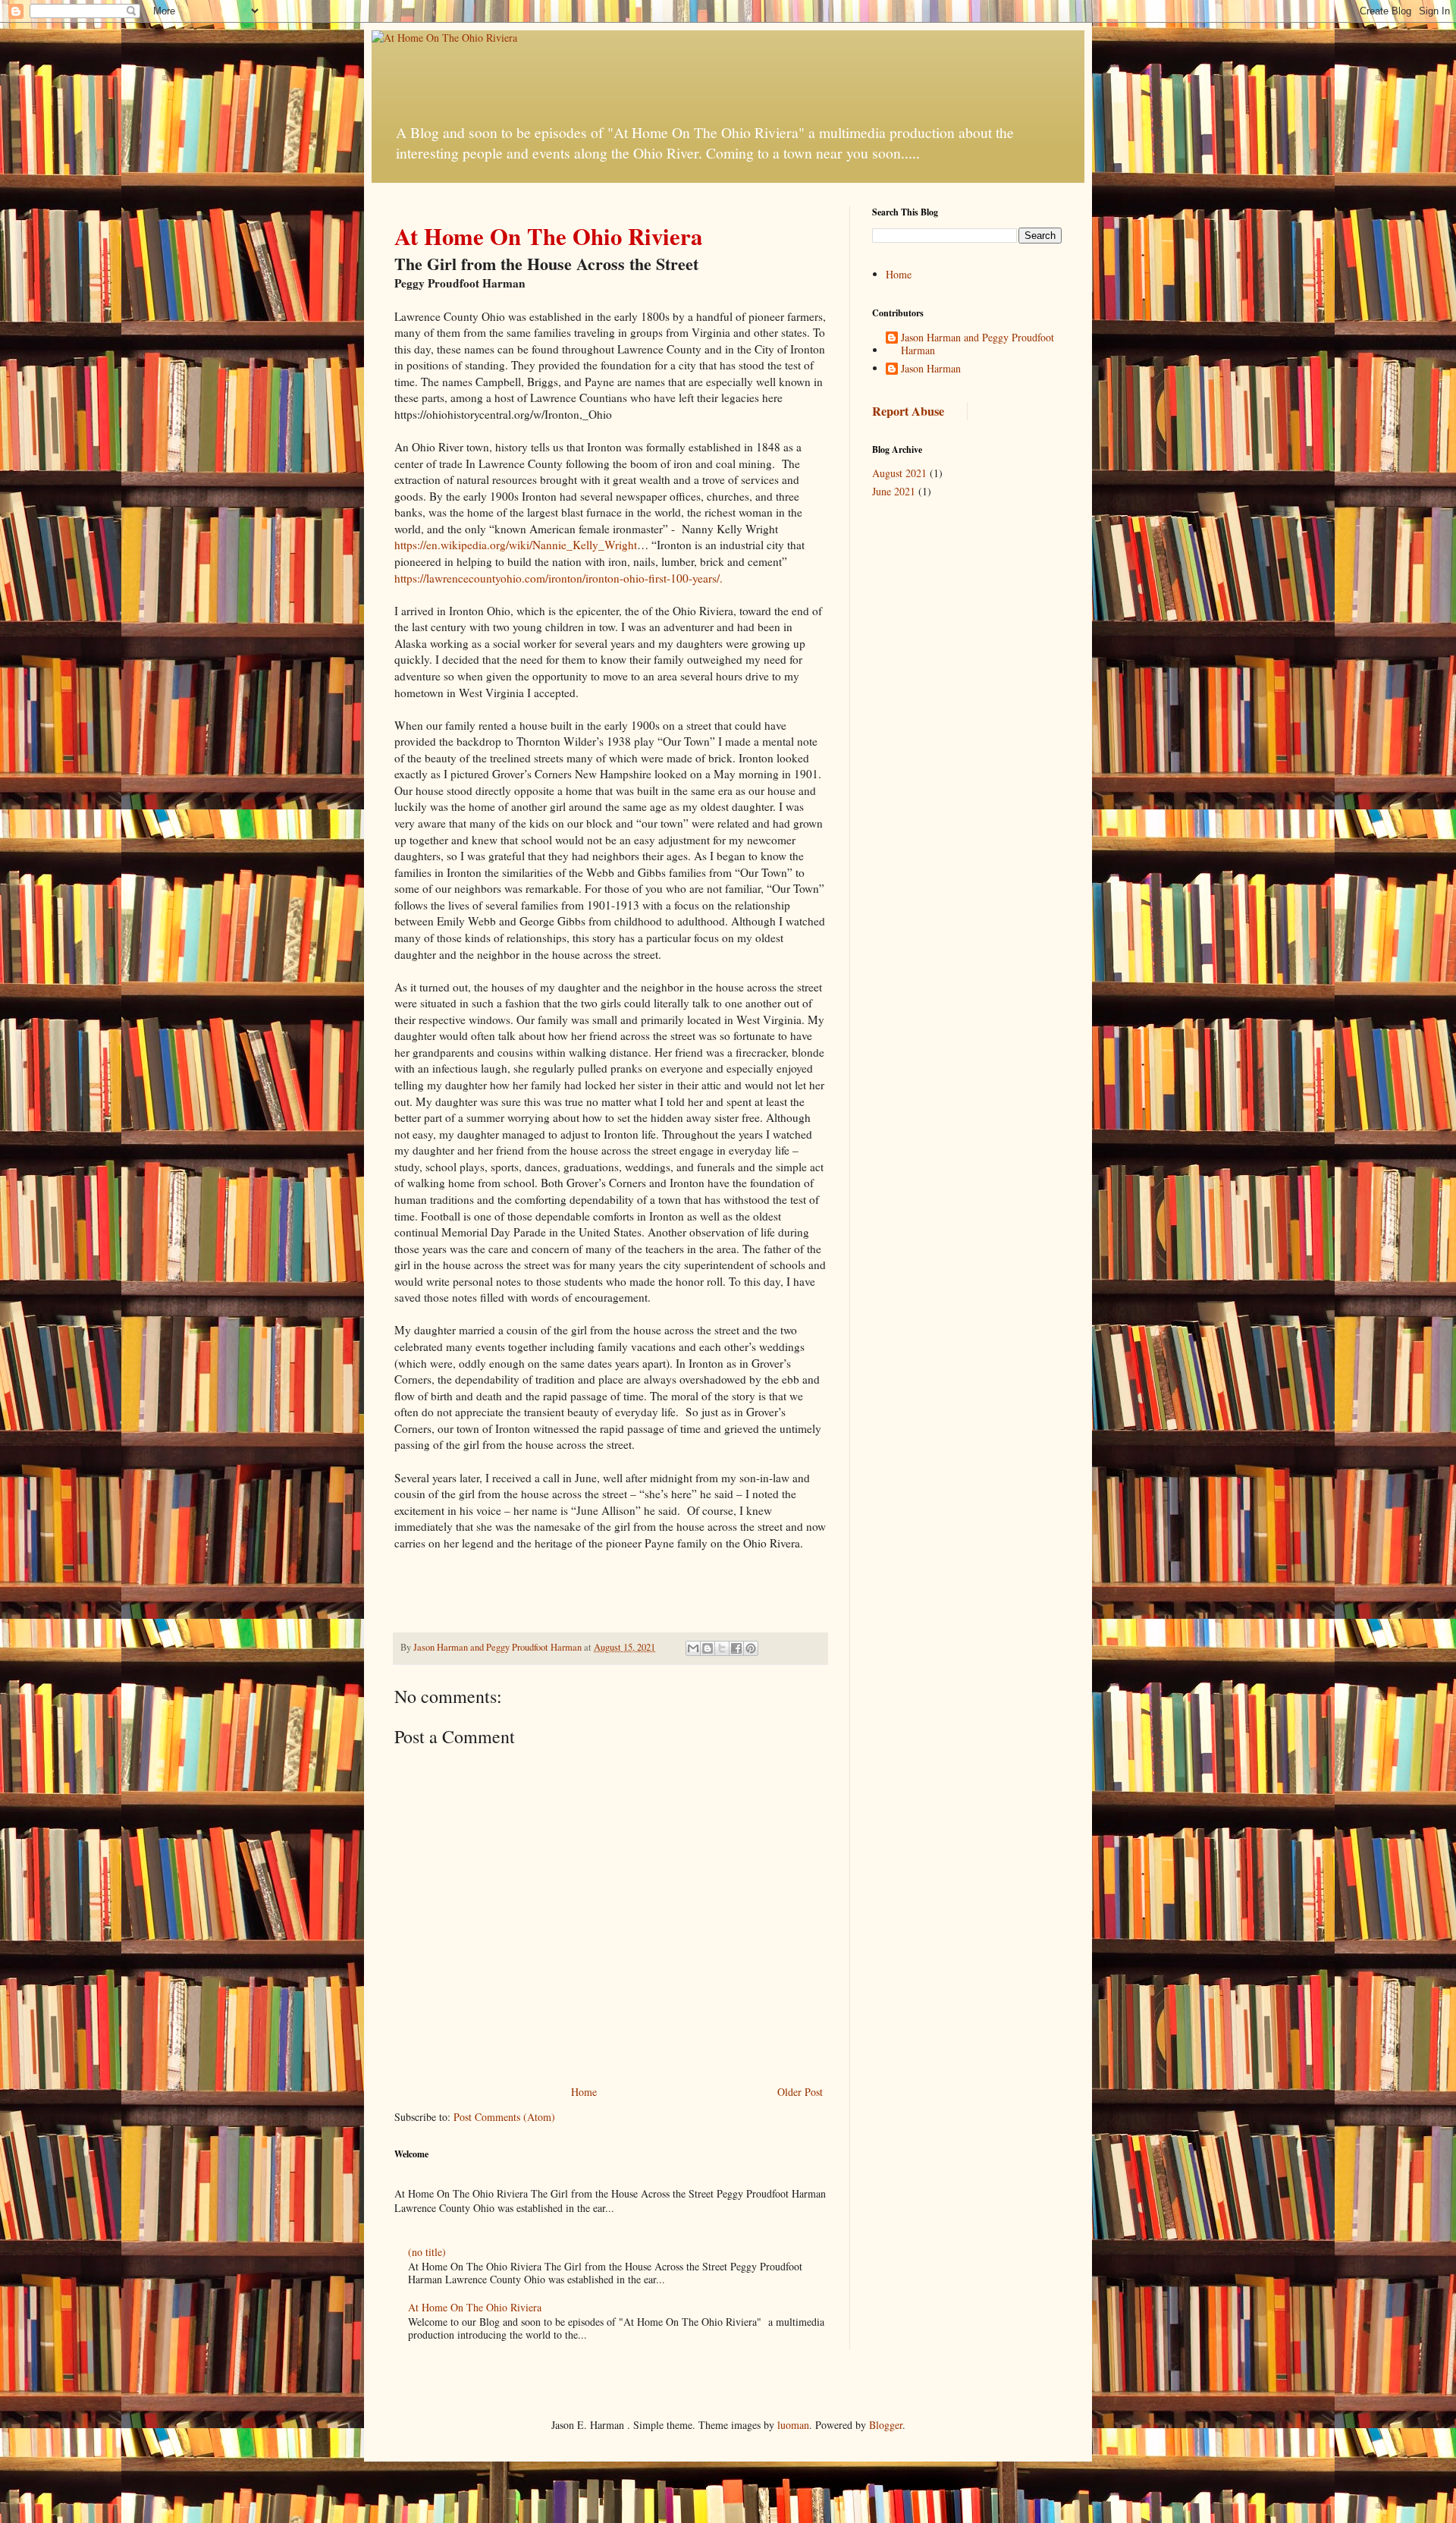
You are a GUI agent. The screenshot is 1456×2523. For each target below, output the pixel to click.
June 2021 (894, 491)
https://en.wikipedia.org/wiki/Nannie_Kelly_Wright (516, 545)
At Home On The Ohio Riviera (475, 2307)
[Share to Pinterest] (751, 1648)
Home (584, 2092)
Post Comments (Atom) (504, 2117)
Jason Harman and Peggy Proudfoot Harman (977, 344)
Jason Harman (931, 369)
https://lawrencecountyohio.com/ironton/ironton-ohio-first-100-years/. (559, 578)
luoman (793, 2425)
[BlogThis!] (708, 1648)
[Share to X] (722, 1648)
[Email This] (693, 1648)
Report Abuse (908, 411)
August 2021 (899, 473)
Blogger (886, 2425)
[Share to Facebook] (736, 1648)
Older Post (800, 2092)
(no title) (427, 2252)
